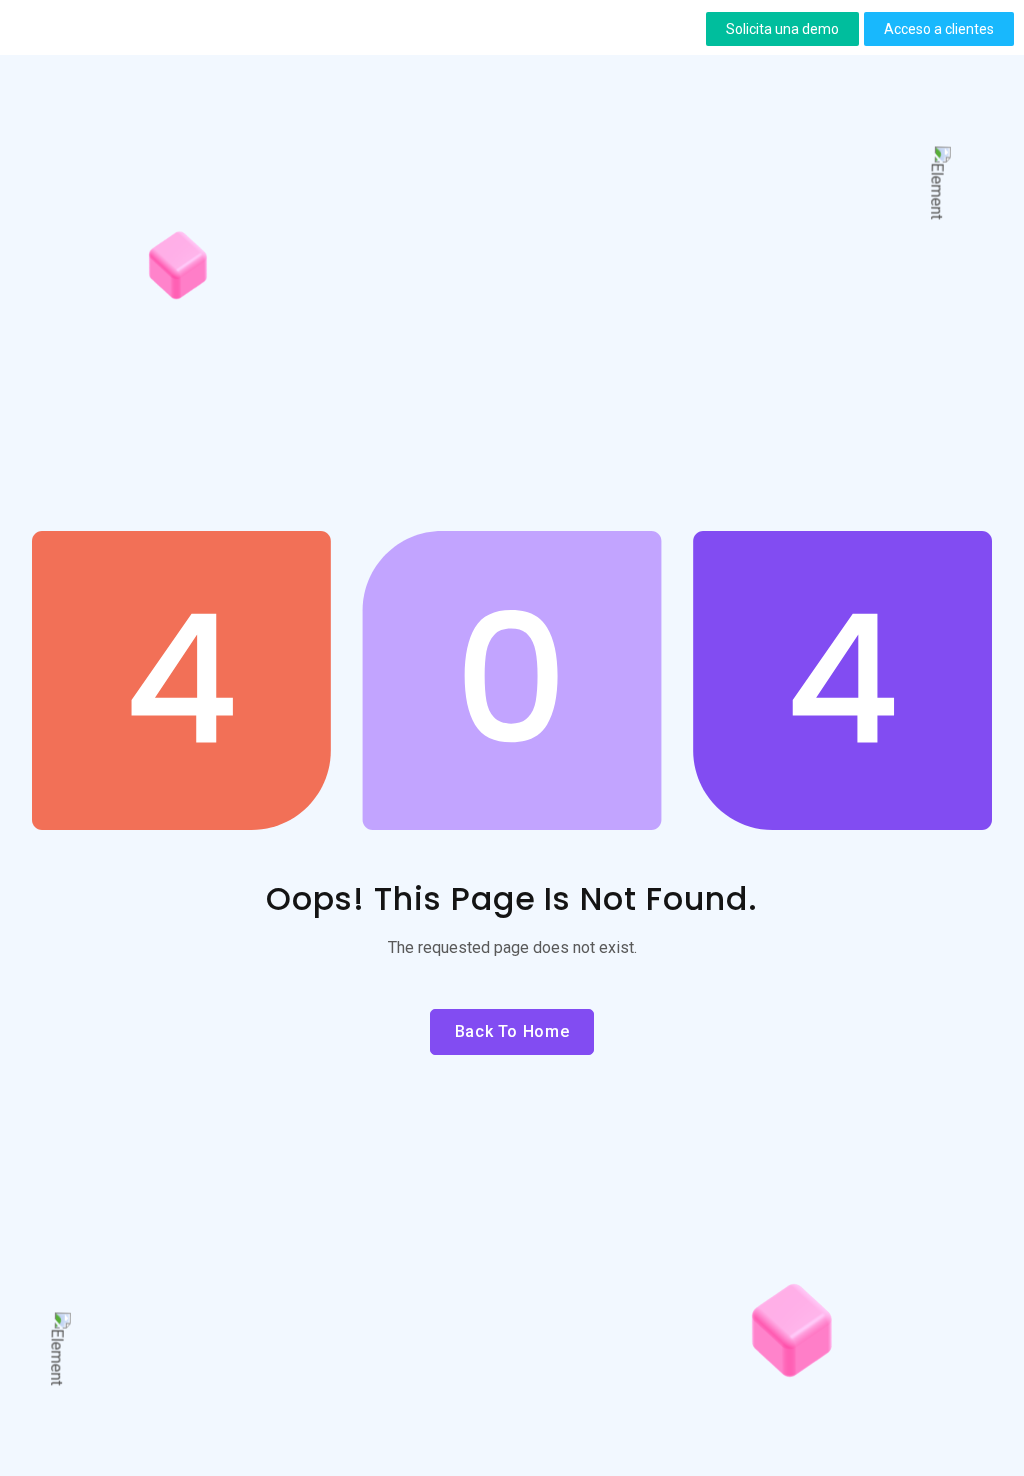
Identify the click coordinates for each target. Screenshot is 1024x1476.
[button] (782, 29)
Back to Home (512, 1031)
